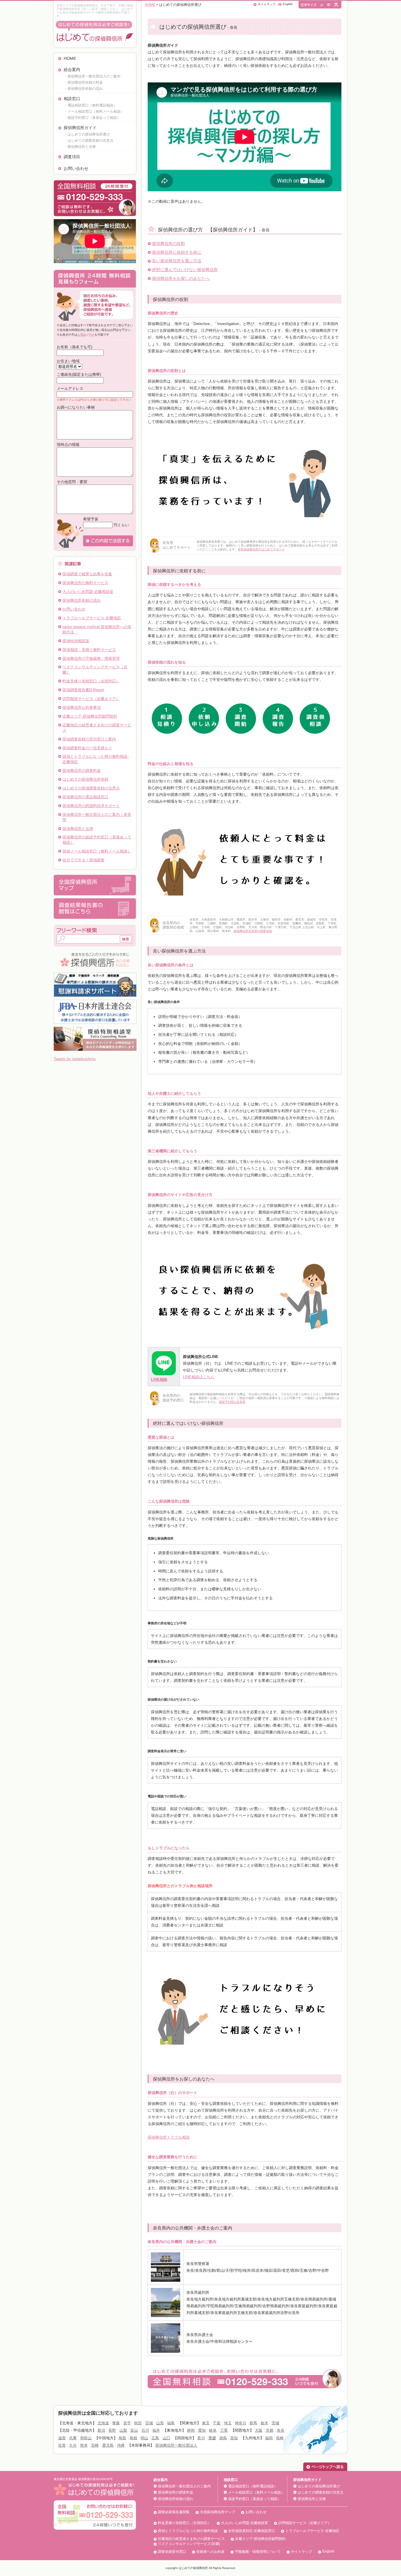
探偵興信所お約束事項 (82, 707)
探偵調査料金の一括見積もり (87, 748)
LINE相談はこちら (199, 1377)
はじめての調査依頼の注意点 (321, 2492)
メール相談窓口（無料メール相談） (256, 2492)
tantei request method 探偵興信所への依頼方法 (97, 629)
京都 (269, 2430)
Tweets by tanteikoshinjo (75, 1059)
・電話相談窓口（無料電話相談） (90, 105)
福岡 (269, 2438)
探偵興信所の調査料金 (82, 771)
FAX (92, 335)
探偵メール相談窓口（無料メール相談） (97, 851)
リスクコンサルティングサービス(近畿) (189, 2544)
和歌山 (86, 2438)
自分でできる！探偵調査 (84, 860)
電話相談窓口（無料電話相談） (253, 2486)
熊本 (84, 2445)
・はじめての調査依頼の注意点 (89, 141)
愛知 (202, 2430)
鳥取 (122, 2438)
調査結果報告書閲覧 (174, 2512)
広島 (155, 2438)
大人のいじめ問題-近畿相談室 (88, 592)
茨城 (275, 2423)
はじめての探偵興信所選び (319, 2486)
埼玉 (228, 2423)
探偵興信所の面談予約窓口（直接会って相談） (97, 840)
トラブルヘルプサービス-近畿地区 (92, 618)
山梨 (123, 2430)
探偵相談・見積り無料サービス (89, 650)
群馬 (253, 2423)
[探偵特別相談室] (95, 1029)
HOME (70, 58)
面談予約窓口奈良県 (232, 1402)
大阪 (259, 2430)
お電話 (82, 335)
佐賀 (62, 2445)
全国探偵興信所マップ (218, 2512)
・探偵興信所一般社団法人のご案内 (92, 76)
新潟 (101, 2430)
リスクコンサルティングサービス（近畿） (95, 670)
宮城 (149, 2423)
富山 (134, 2430)
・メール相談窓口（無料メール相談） (94, 111)
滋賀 (62, 2438)
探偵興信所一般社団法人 (176, 2445)
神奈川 (241, 2423)
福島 (171, 2423)
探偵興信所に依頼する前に (177, 252)
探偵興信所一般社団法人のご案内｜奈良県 (97, 817)
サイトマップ (267, 4)
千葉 (217, 2423)
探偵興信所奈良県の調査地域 (253, 931)
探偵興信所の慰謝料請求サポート (91, 806)
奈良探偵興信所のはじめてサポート (261, 549)
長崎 (280, 2438)
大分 (73, 2445)
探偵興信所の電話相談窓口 (85, 797)
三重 (224, 2430)
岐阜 (213, 2430)
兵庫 (73, 2438)
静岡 (191, 2430)
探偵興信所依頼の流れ (82, 600)
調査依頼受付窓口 (172, 2552)
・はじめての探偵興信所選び (87, 134)
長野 (112, 2430)
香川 (201, 2438)
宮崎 (95, 2445)
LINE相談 (159, 1380)
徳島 (223, 2438)
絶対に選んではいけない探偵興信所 (185, 270)
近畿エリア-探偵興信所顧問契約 (90, 716)
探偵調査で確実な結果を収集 (87, 574)
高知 (234, 2438)
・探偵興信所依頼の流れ (83, 89)
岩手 (127, 2423)
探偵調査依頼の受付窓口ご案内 (89, 739)
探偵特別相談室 (76, 641)
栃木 (264, 2423)
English (288, 4)
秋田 (138, 2423)
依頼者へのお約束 (210, 2552)
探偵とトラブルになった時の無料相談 (188, 2531)
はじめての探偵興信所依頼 (85, 779)
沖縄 (121, 2445)
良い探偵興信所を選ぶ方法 (177, 261)
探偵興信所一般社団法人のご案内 (184, 2486)
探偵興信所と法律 (78, 829)
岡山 (144, 2438)
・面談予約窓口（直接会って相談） (92, 118)
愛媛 (212, 2438)
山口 (166, 2438)
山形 (160, 2423)
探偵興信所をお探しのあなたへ (181, 278)
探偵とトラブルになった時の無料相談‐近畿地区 (96, 759)
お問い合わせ (76, 168)
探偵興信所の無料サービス (85, 583)
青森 (116, 2423)
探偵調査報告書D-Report (83, 690)
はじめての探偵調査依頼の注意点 (91, 788)
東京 (206, 2423)
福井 (156, 2430)
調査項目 (72, 157)
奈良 (281, 2430)
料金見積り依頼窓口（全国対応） (91, 681)
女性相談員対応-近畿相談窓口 (252, 2531)
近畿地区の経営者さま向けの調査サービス (97, 728)
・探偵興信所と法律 (80, 147)
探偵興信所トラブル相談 (169, 2137)
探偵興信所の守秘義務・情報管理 (91, 658)
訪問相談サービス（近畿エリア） (91, 699)
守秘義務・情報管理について (258, 2552)
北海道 (103, 2423)
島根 (134, 2438)
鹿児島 (108, 2445)
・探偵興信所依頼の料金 (83, 82)
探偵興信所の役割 (169, 243)
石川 (145, 2430)
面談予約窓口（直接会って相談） (255, 2499)
